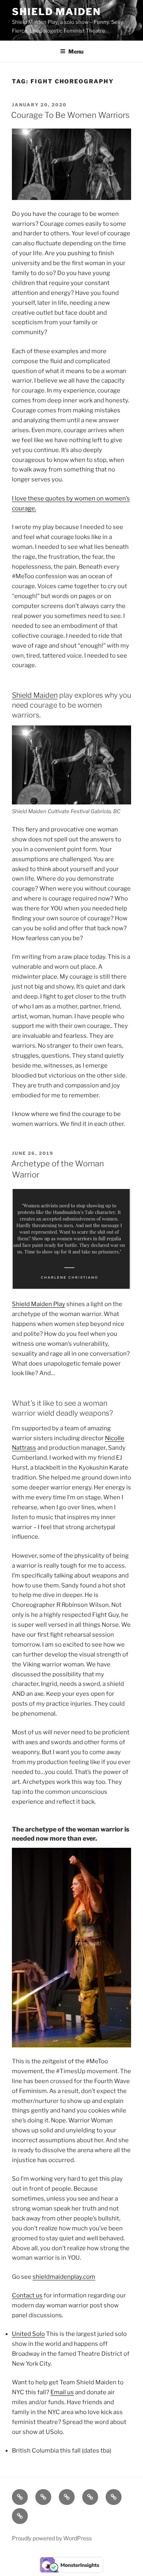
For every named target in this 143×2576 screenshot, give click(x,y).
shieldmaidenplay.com (64, 2277)
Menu (76, 51)
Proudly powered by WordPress (52, 2538)
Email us (62, 2392)
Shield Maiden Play (39, 1304)
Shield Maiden (56, 12)
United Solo (28, 2334)
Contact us (27, 2295)
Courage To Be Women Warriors (70, 115)
